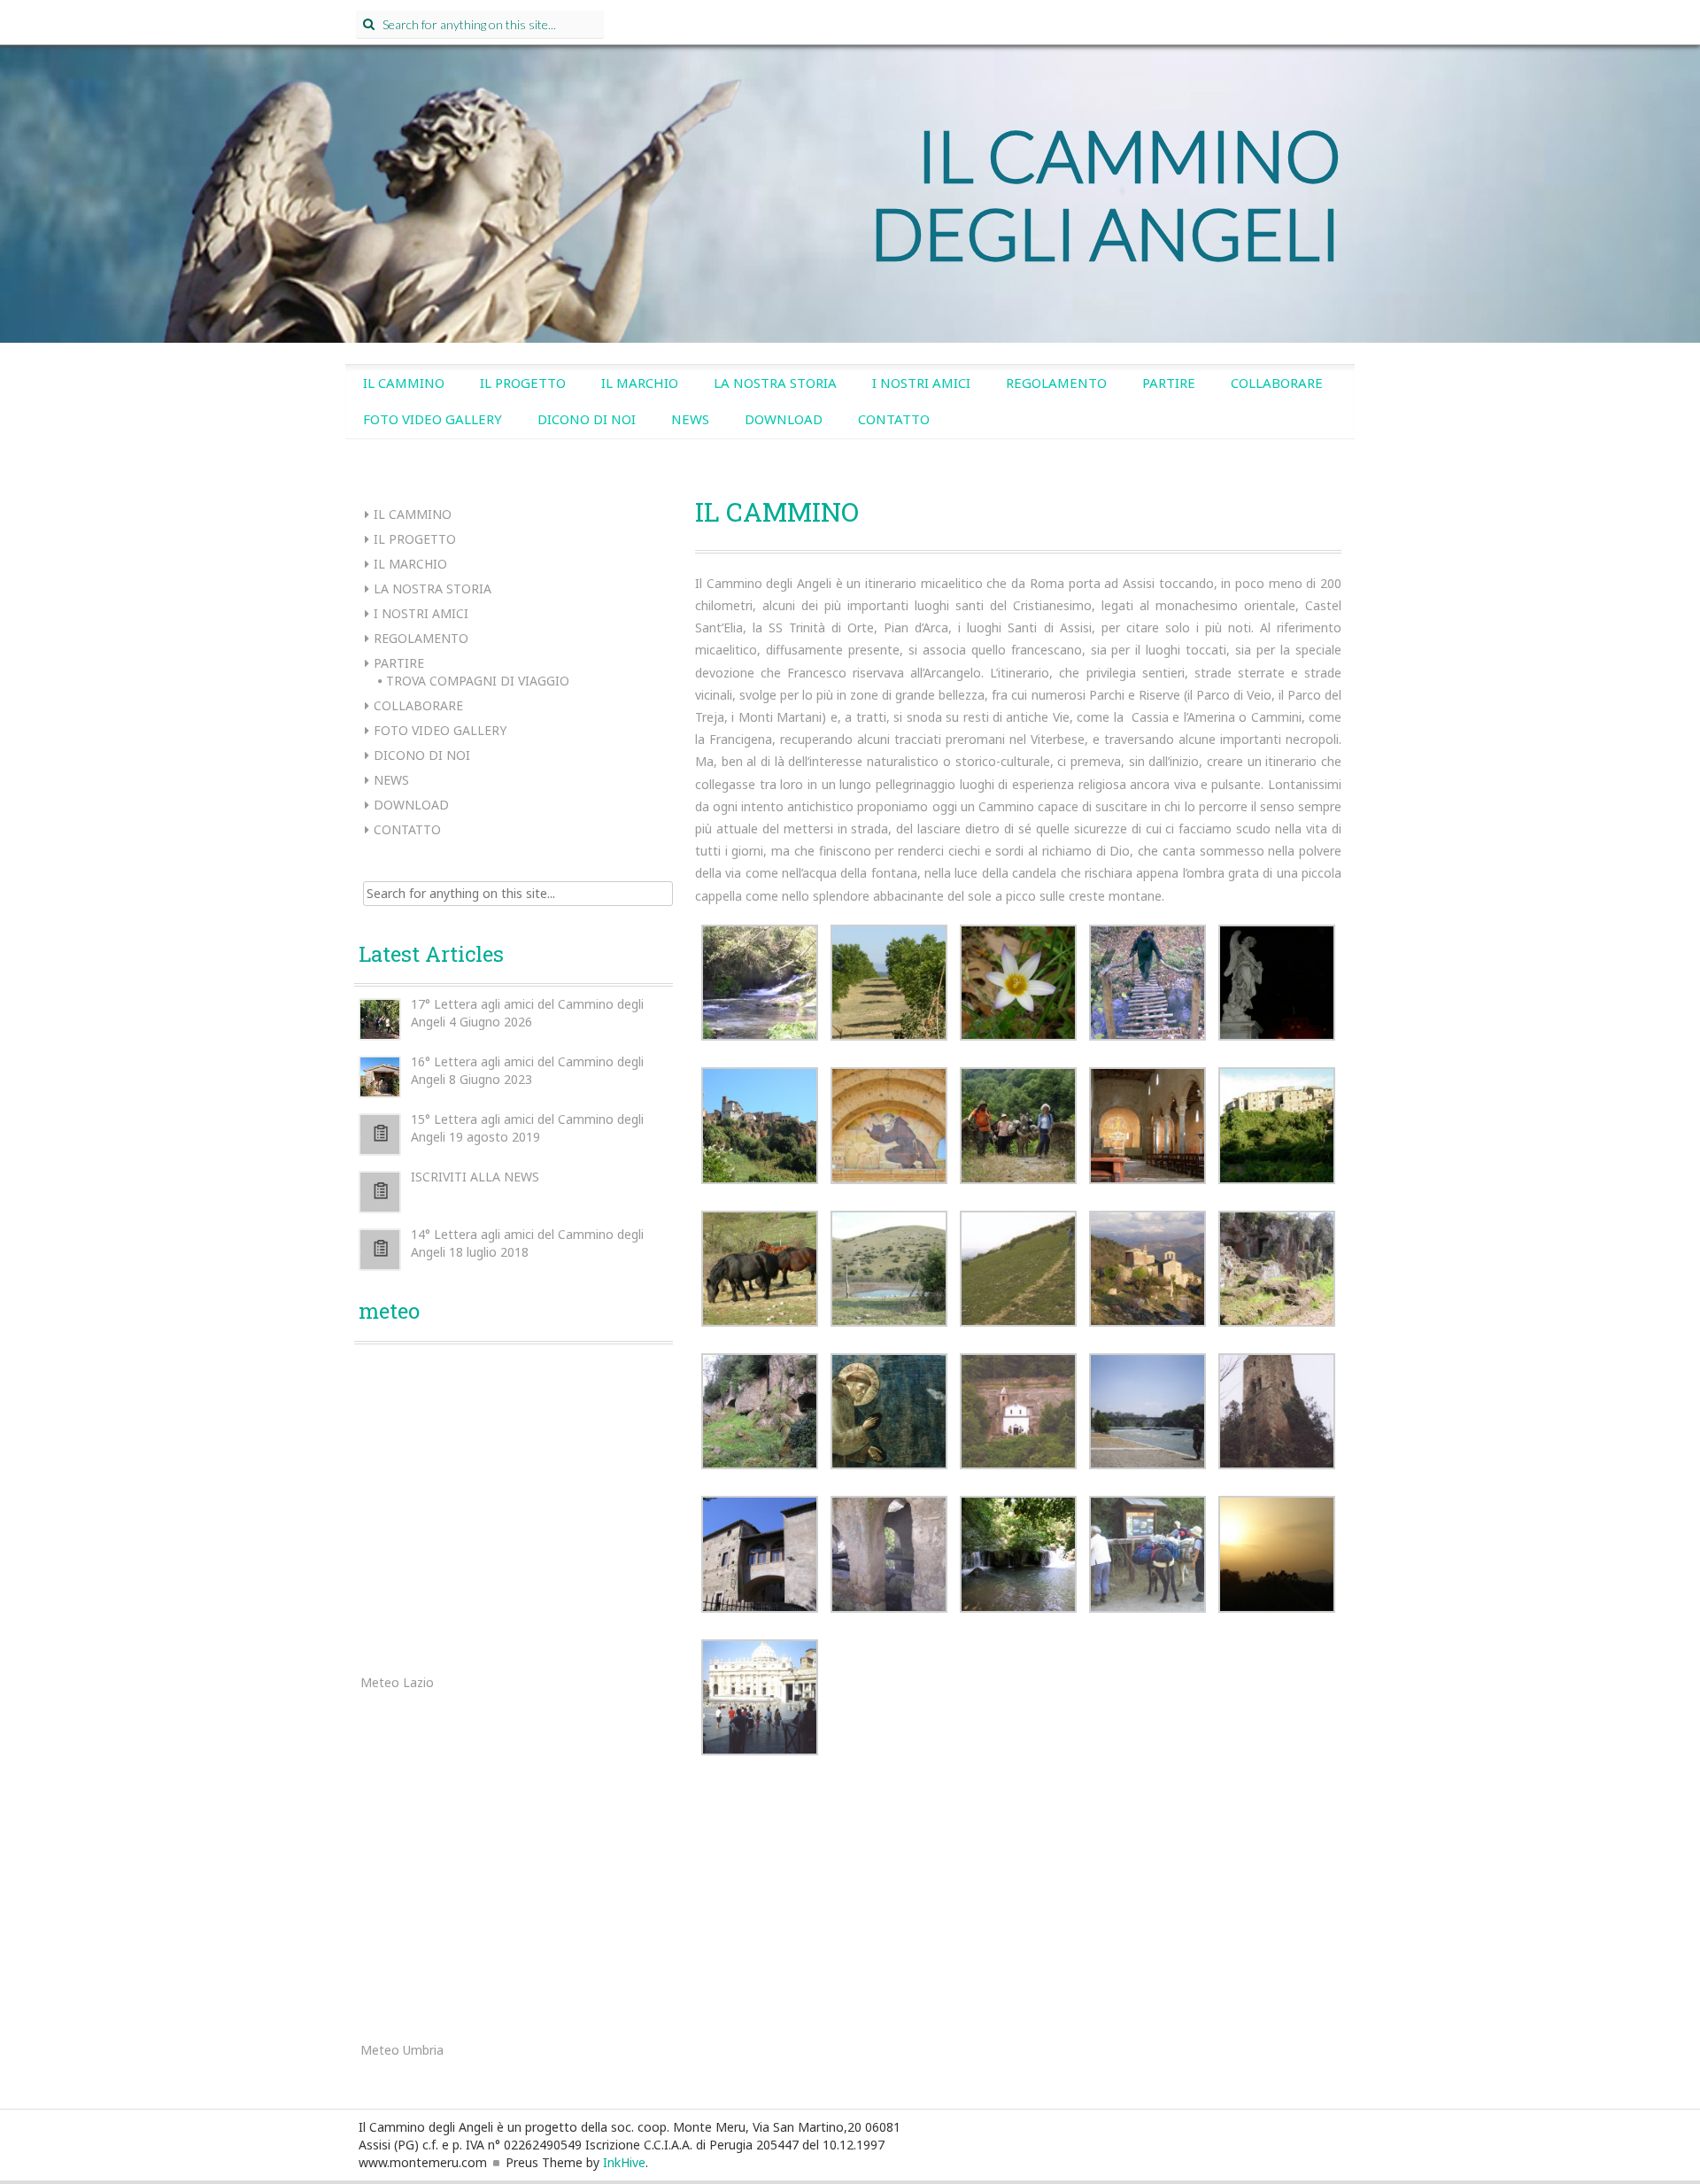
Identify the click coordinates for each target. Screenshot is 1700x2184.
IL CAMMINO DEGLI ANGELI (1106, 194)
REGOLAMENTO (1056, 383)
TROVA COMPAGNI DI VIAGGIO (478, 681)
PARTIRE (1169, 383)
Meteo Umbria (402, 2050)
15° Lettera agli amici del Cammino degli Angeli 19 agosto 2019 (527, 1128)
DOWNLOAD (784, 419)
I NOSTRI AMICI (921, 383)
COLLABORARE (1277, 383)
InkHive (624, 2162)
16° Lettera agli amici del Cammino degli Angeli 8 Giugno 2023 (527, 1070)
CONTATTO (894, 419)
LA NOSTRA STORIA (775, 383)
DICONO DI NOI (587, 419)
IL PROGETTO (523, 383)
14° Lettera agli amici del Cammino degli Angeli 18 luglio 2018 (527, 1243)
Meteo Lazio (397, 1682)
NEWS (690, 419)
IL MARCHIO (640, 383)
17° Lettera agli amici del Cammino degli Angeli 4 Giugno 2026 (527, 1013)
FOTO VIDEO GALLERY (433, 419)
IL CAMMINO (404, 383)
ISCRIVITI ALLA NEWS (475, 1177)
